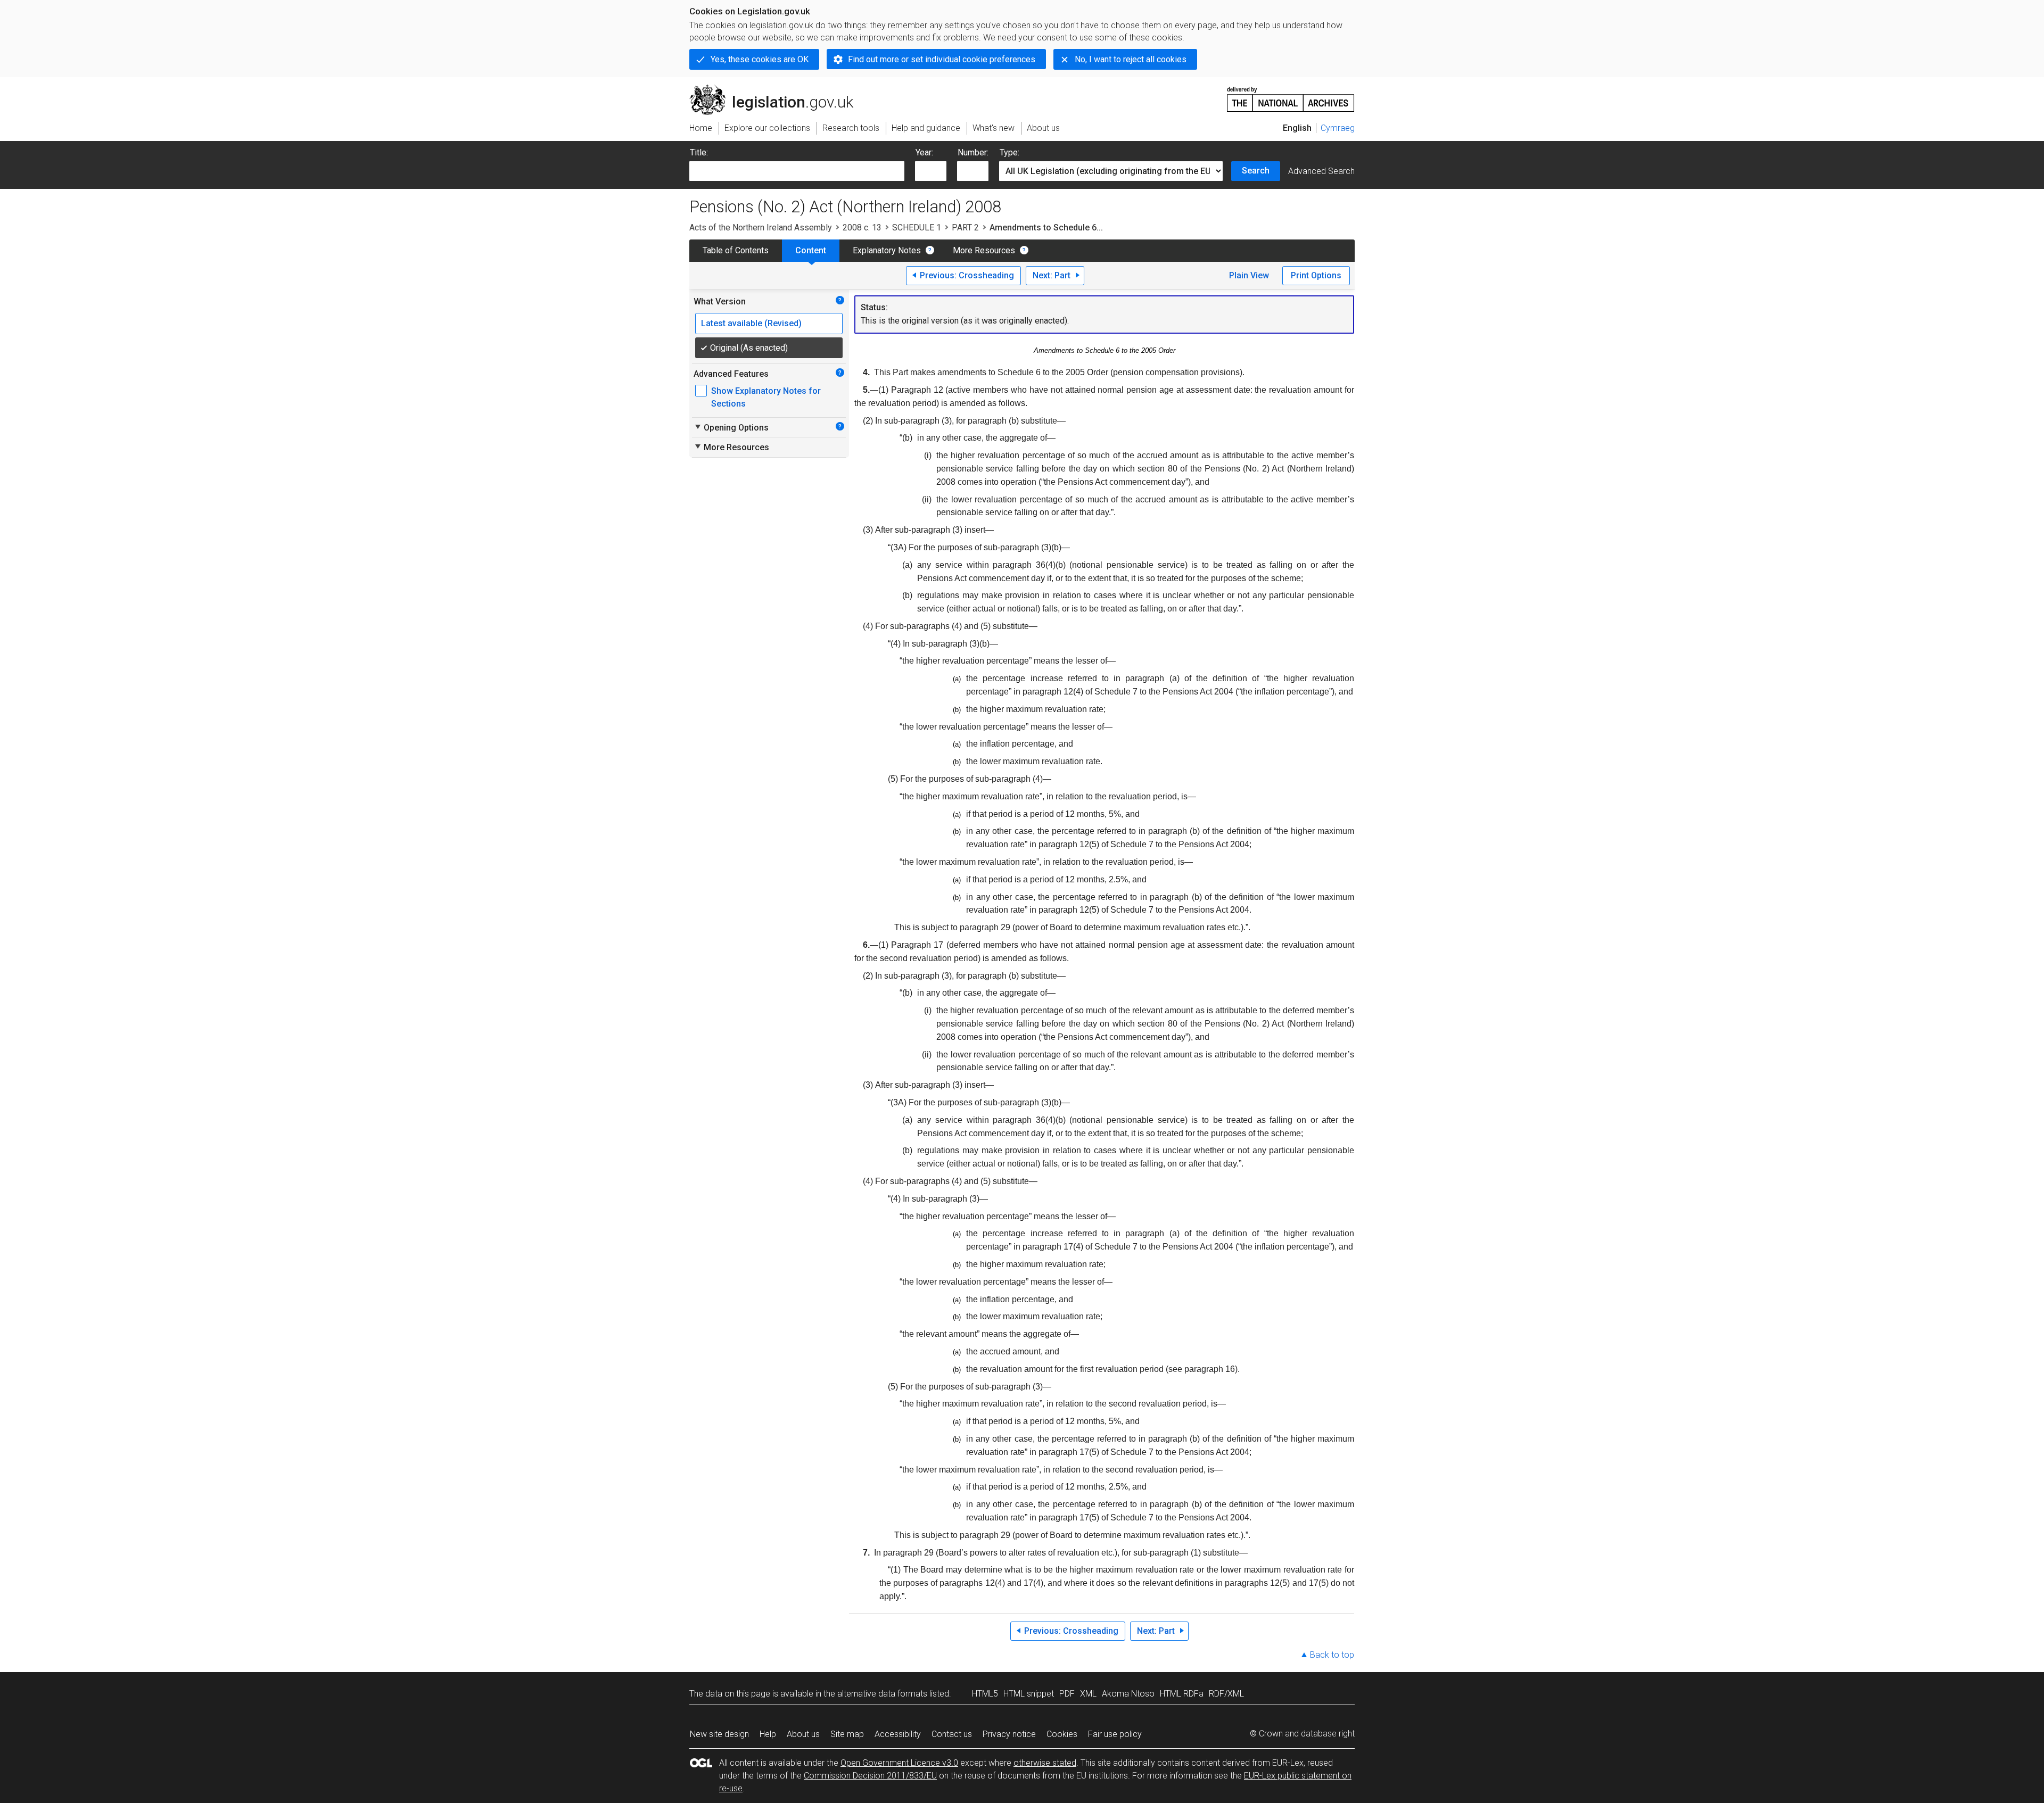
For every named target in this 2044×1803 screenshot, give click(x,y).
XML (1088, 1694)
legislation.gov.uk (777, 89)
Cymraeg (1338, 128)
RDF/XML (1226, 1694)
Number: (973, 152)
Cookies (1062, 1734)
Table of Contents (736, 250)
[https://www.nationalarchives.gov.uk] (1291, 95)
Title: (699, 152)
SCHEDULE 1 (917, 228)
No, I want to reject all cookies (1131, 59)
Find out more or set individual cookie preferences (942, 59)
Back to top (1332, 1655)
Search (1256, 171)
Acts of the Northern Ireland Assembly (761, 228)
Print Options (1316, 275)
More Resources (984, 250)
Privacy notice (1009, 1734)
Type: (1009, 152)
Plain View (1249, 275)
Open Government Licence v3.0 (899, 1763)
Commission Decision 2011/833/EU (870, 1776)
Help (768, 1734)
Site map (847, 1734)
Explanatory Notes (887, 250)
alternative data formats (882, 1694)
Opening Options (731, 427)
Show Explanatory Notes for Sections (766, 397)
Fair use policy (1115, 1734)
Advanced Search (1321, 171)
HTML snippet (1029, 1694)
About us (803, 1734)
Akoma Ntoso (1128, 1694)
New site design (719, 1734)
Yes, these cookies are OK (760, 59)
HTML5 (985, 1694)
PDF (1067, 1694)
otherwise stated (1045, 1763)
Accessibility (898, 1734)
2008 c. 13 (862, 228)
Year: (924, 152)
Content (811, 250)
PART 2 (965, 228)
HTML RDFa (1182, 1694)
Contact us (952, 1734)
